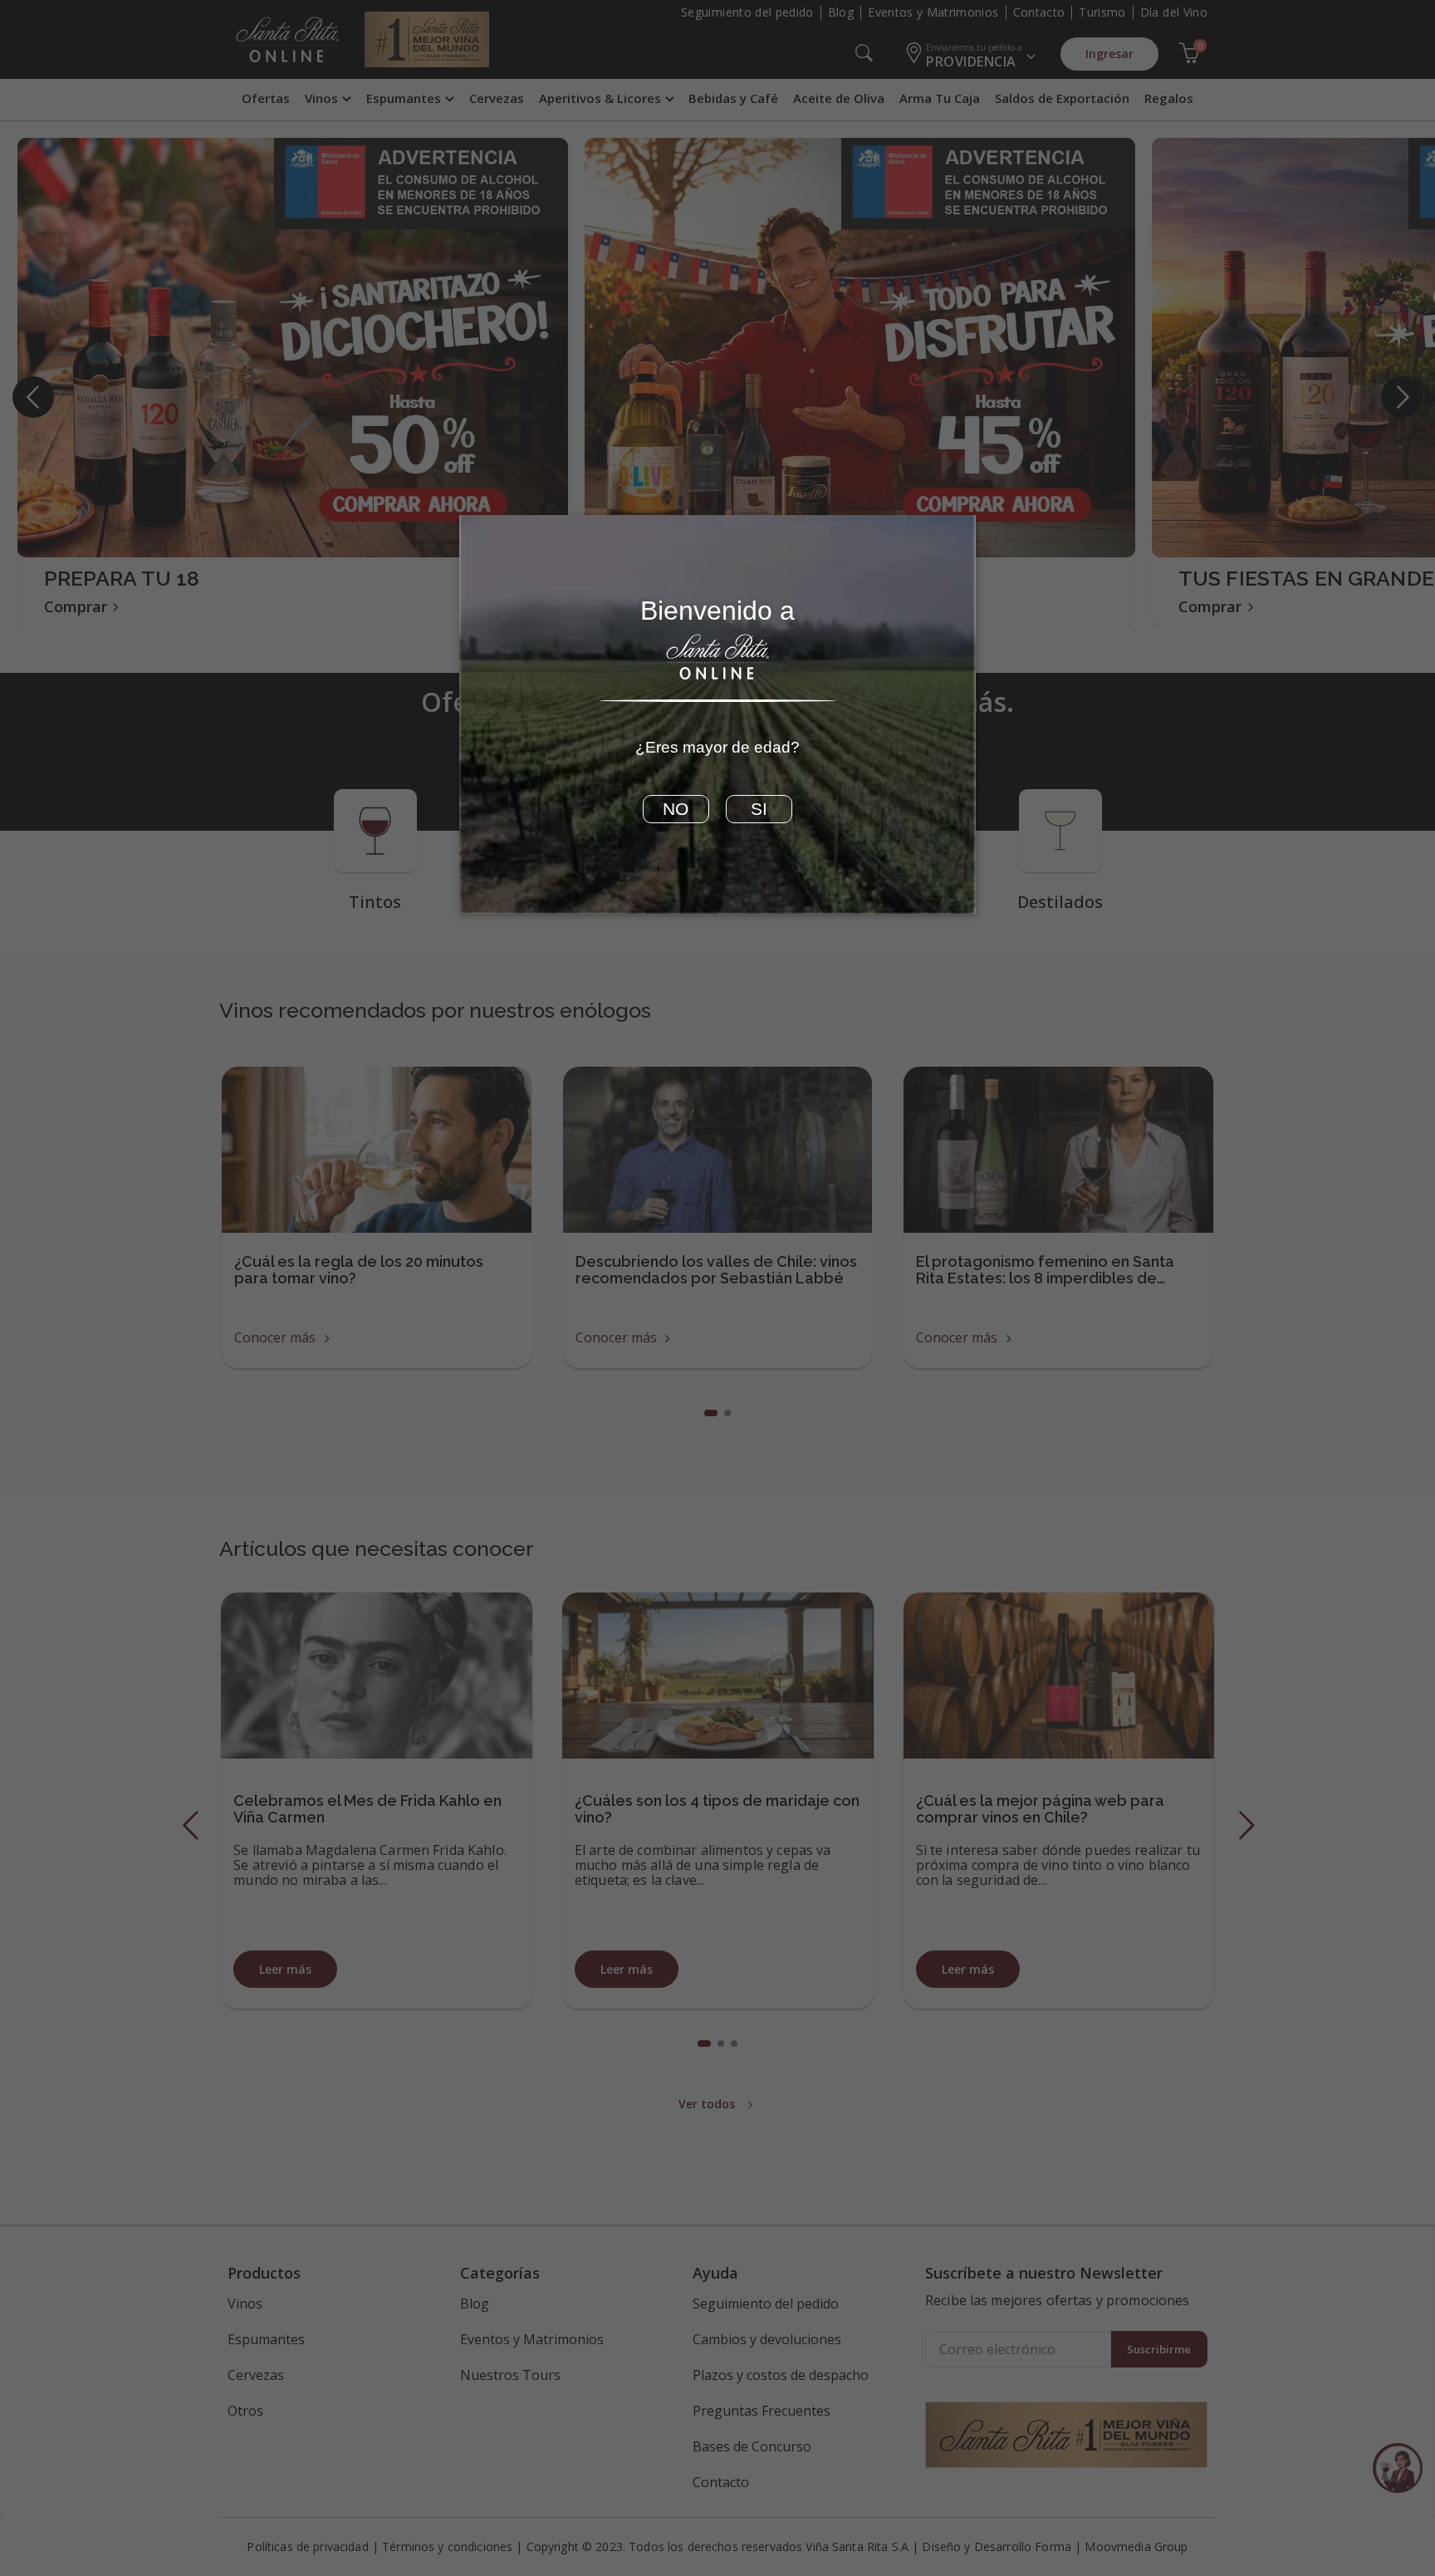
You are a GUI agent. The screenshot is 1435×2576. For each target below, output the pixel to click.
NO (676, 809)
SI (759, 809)
